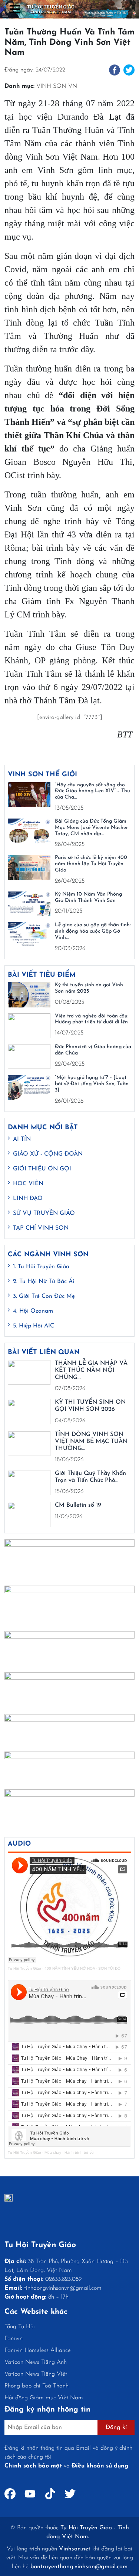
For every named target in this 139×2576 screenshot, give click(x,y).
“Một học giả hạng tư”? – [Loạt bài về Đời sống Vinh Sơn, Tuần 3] (92, 1084)
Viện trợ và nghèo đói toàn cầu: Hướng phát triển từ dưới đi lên (92, 1019)
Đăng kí (116, 2427)
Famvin (14, 2339)
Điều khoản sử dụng (100, 2466)
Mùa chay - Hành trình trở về (69, 2152)
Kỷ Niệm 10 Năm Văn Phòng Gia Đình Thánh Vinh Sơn (88, 897)
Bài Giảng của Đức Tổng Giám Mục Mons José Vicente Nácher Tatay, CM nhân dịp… (91, 828)
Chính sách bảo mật (33, 2466)
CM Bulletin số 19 (78, 1505)
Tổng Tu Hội (20, 2327)
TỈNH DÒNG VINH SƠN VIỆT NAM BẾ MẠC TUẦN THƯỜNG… (91, 1442)
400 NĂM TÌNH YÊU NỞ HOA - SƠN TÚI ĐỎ (82, 1968)
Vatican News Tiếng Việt (36, 2374)
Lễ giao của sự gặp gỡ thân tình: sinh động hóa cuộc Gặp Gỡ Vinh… (93, 931)
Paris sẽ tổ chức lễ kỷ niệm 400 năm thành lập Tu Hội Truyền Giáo (91, 864)
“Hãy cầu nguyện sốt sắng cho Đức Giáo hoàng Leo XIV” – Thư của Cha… (92, 791)
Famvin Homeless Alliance (38, 2350)
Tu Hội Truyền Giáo (24, 1968)
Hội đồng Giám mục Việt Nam (44, 2398)
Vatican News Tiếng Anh (36, 2362)
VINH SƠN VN (57, 86)
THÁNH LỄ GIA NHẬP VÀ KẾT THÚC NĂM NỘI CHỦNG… (91, 1370)
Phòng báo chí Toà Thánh (37, 2386)
